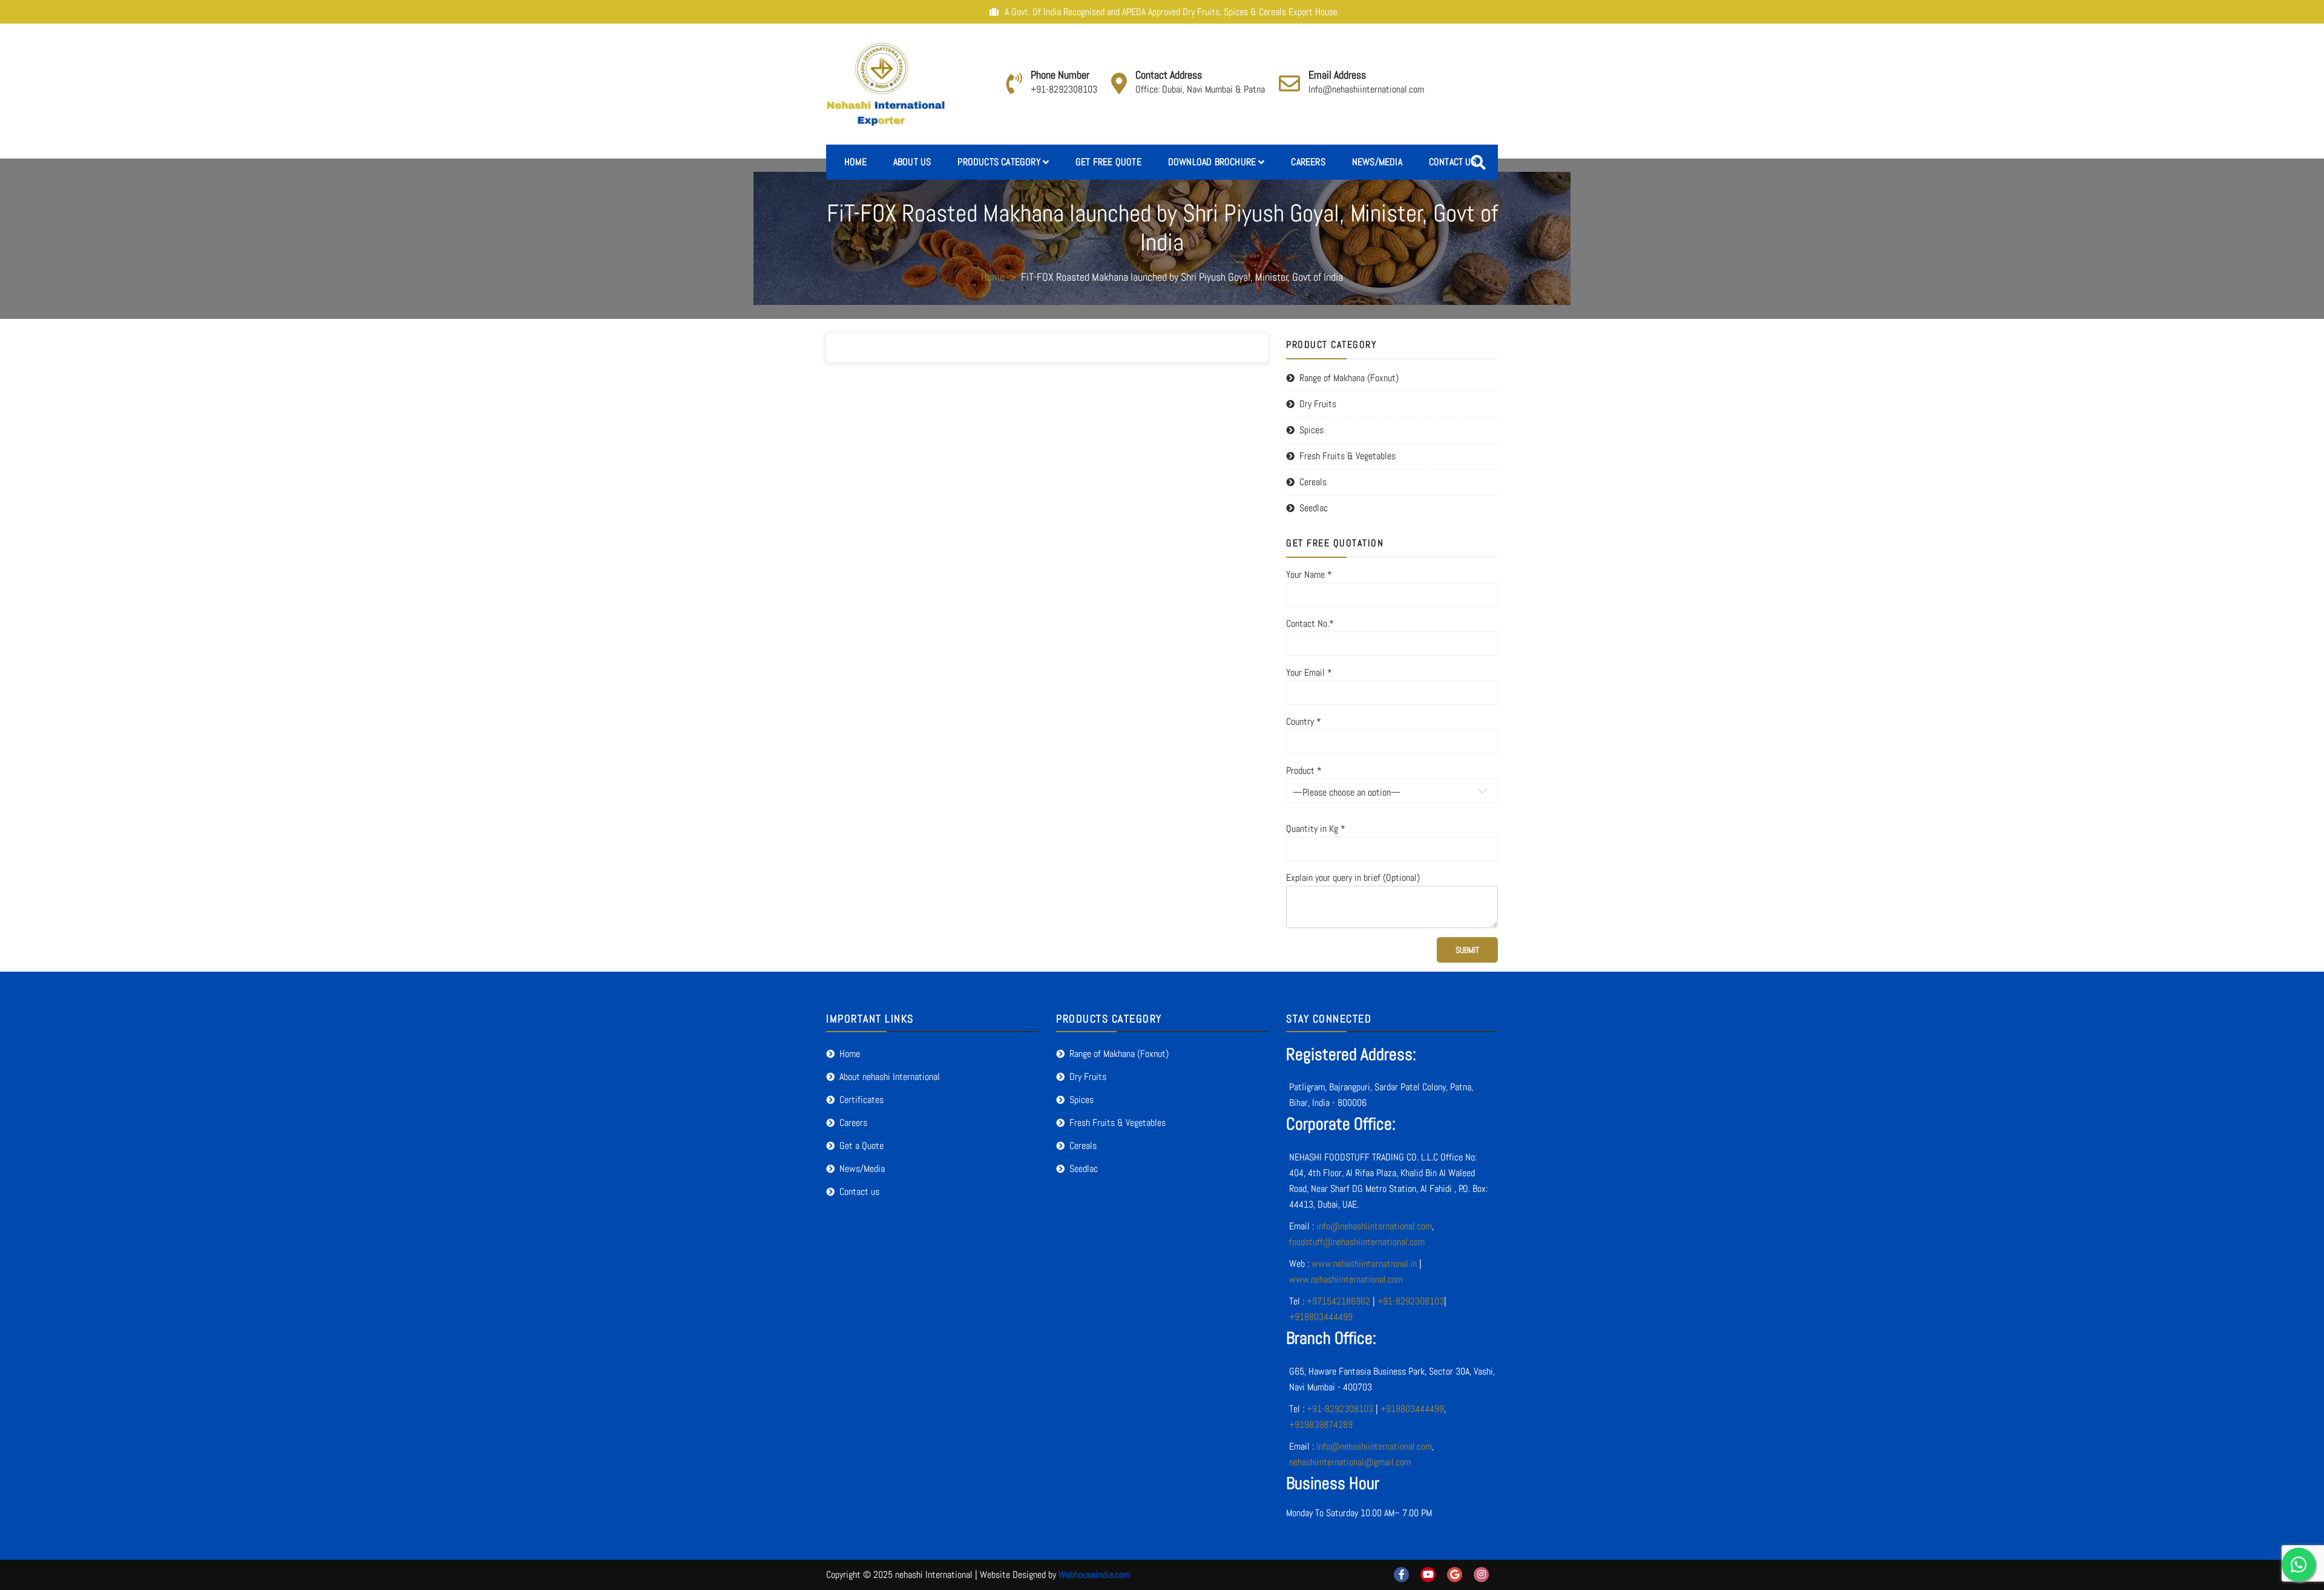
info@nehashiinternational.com (1374, 1226)
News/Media (1377, 162)
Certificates (862, 1100)
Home (855, 162)
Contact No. (1310, 623)
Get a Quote (862, 1146)
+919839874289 (1321, 1425)
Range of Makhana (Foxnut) (1349, 378)
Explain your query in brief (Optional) (1353, 878)
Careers (1308, 162)
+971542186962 (1338, 1301)
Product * (1304, 770)
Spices (1311, 430)
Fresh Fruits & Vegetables (1347, 456)
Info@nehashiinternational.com (1366, 89)
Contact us (1452, 162)
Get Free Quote (1108, 162)
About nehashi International (890, 1077)
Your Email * (1309, 672)
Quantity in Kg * (1316, 829)
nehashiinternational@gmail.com (1350, 1462)
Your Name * (1309, 574)
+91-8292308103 (1064, 89)
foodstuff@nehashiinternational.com (1357, 1242)
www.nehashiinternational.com (1346, 1279)
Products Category (999, 162)
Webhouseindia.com (1094, 1575)
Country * (1304, 721)
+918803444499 (1321, 1317)
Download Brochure (1212, 162)
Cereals (1313, 482)
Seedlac (1314, 508)
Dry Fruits (1318, 404)
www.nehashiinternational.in (1364, 1264)
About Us (912, 162)
